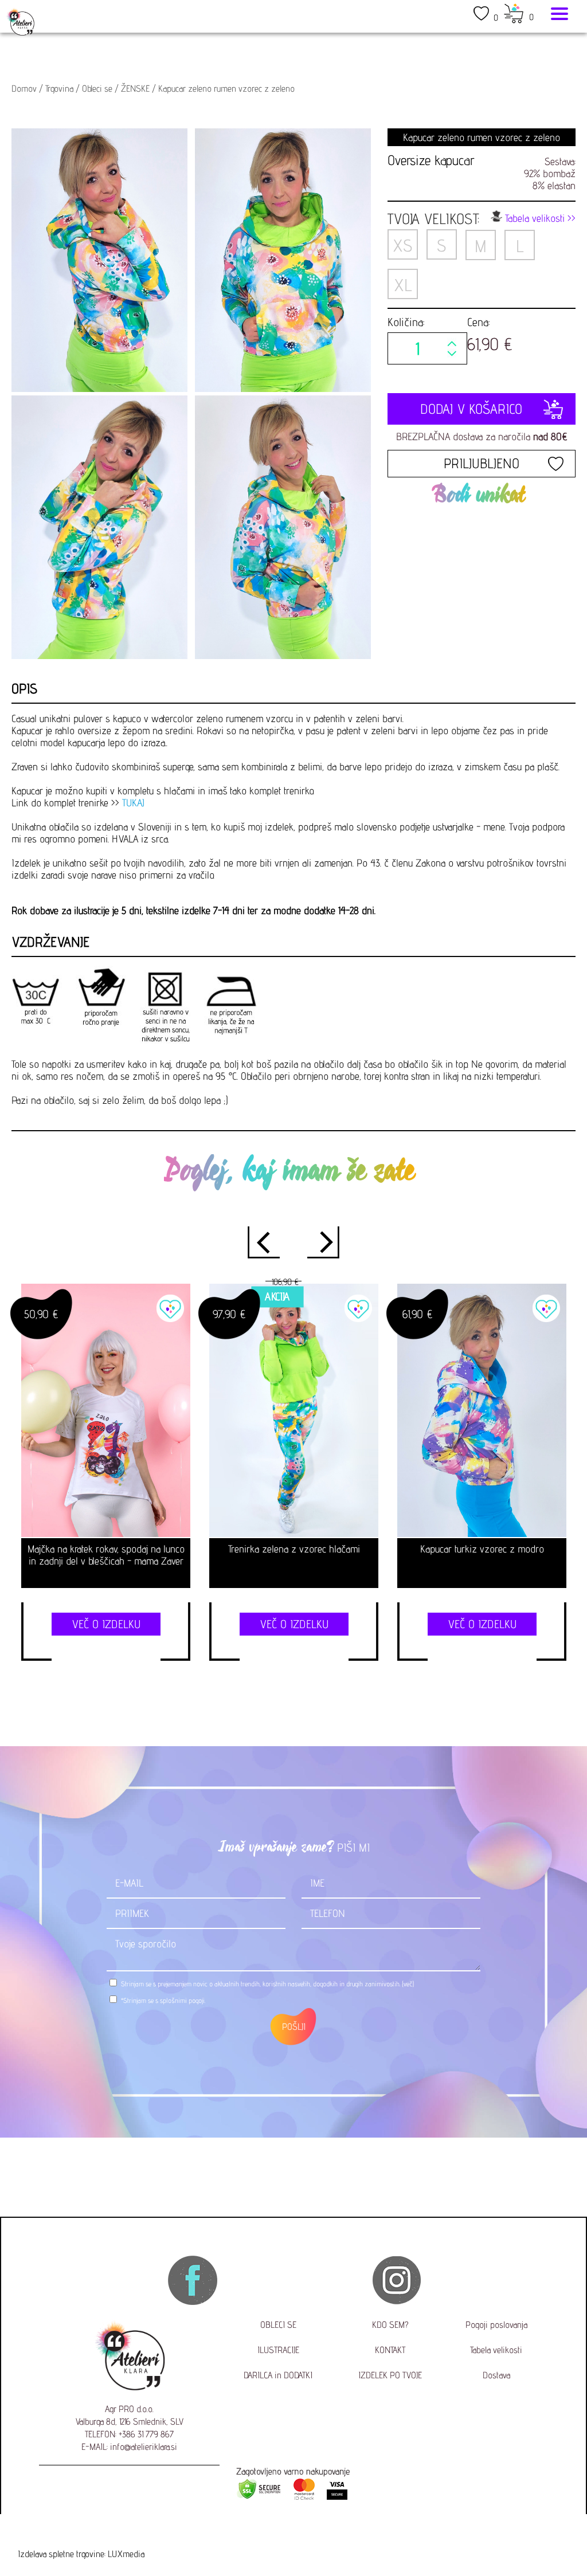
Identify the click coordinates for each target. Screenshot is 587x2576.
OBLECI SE (278, 2325)
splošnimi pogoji (182, 2000)
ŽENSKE (135, 89)
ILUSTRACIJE (278, 2350)
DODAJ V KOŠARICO (481, 409)
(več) (408, 1984)
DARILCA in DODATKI (278, 2375)
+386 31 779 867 (146, 2434)
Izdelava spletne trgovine (61, 2554)
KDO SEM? (390, 2325)
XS (402, 245)
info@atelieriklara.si (144, 2447)
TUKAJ (133, 803)
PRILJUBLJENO (482, 463)
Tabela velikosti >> (539, 218)
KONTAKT (390, 2350)
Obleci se (97, 89)
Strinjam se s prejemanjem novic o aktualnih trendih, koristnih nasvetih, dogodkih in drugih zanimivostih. (267, 1984)
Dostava (496, 2375)
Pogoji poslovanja (496, 2325)
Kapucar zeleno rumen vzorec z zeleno (226, 89)
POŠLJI (294, 2027)
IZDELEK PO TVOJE (390, 2375)
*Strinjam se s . (163, 2000)
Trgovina (59, 89)
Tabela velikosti (496, 2350)
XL (402, 285)
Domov (24, 89)
